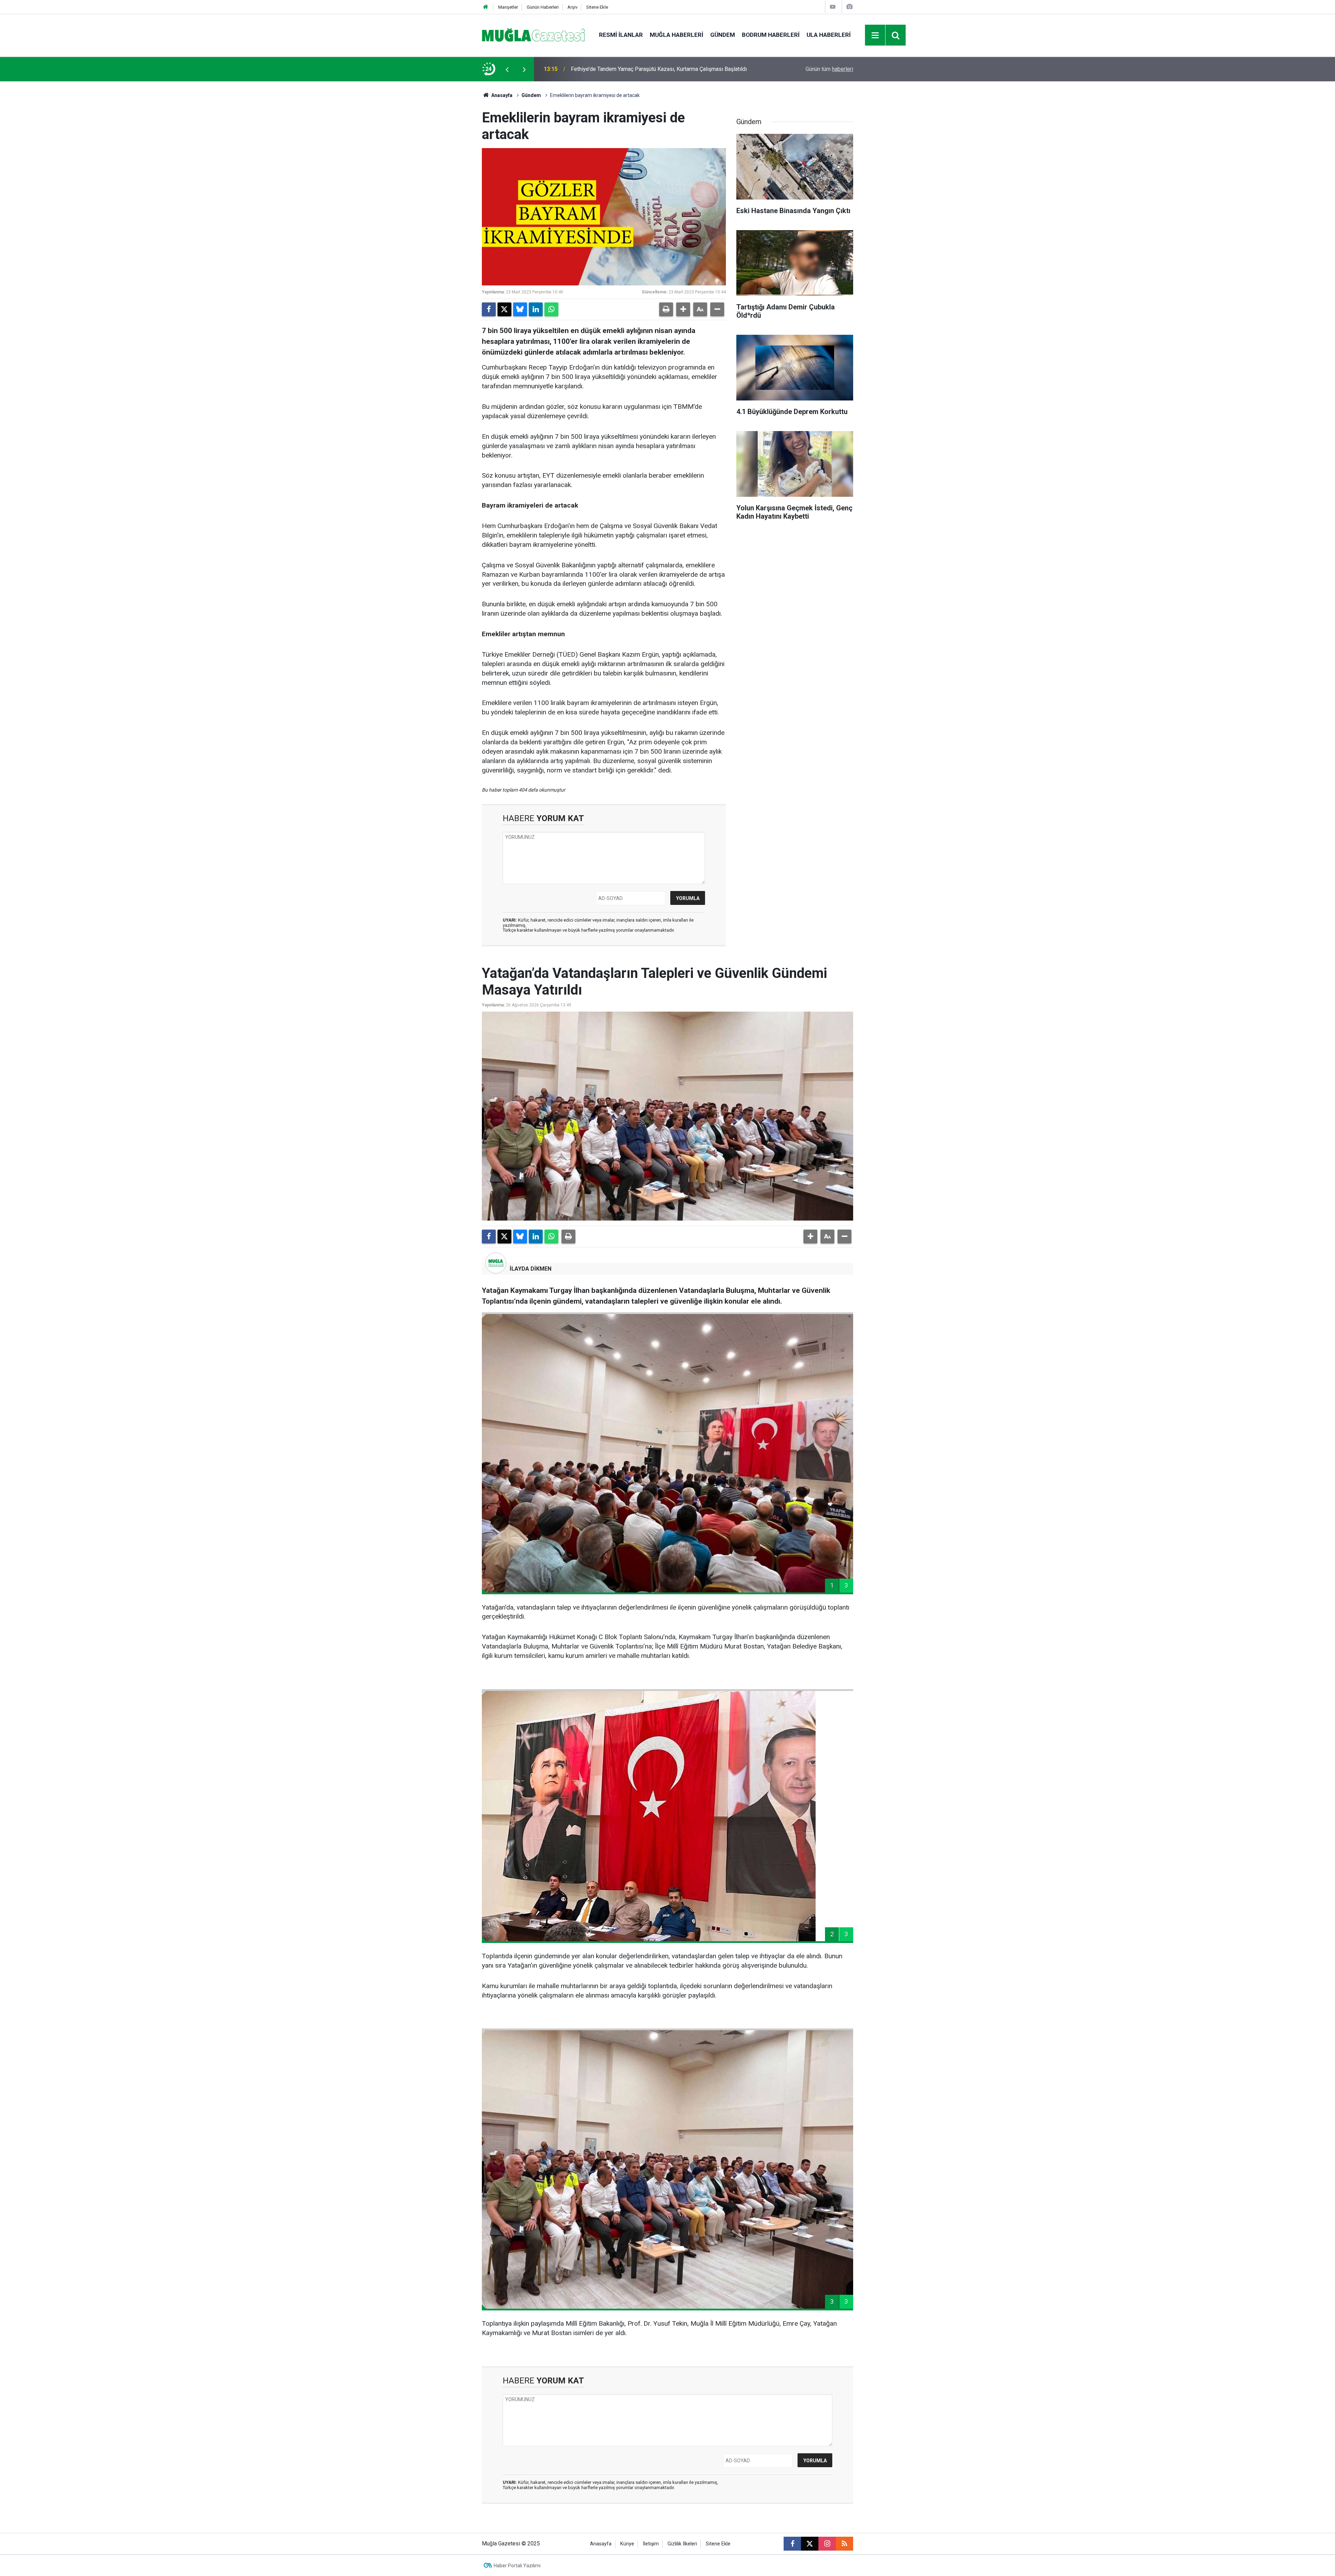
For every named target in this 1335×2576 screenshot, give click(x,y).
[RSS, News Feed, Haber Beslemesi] (844, 2544)
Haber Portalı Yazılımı (517, 2566)
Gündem (723, 35)
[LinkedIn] (536, 309)
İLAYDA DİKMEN (531, 1269)
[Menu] (875, 35)
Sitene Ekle (597, 7)
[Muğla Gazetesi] (533, 35)
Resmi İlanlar (621, 35)
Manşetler (508, 7)
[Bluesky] (520, 309)
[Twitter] (504, 309)
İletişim (651, 2544)
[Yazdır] (666, 309)
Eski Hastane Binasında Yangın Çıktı (614, 69)
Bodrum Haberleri (771, 35)
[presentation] (507, 69)
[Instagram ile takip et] (827, 2544)
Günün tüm (829, 69)
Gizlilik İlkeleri (682, 2544)
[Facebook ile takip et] (792, 2544)
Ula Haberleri (829, 35)
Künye (627, 2544)
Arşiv (572, 7)
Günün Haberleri (543, 7)
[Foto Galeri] (849, 7)
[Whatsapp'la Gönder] (551, 309)
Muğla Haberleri (677, 35)
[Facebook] (489, 309)
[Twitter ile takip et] (810, 2544)
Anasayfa (501, 95)
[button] (683, 309)
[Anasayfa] (486, 7)
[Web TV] (833, 7)
